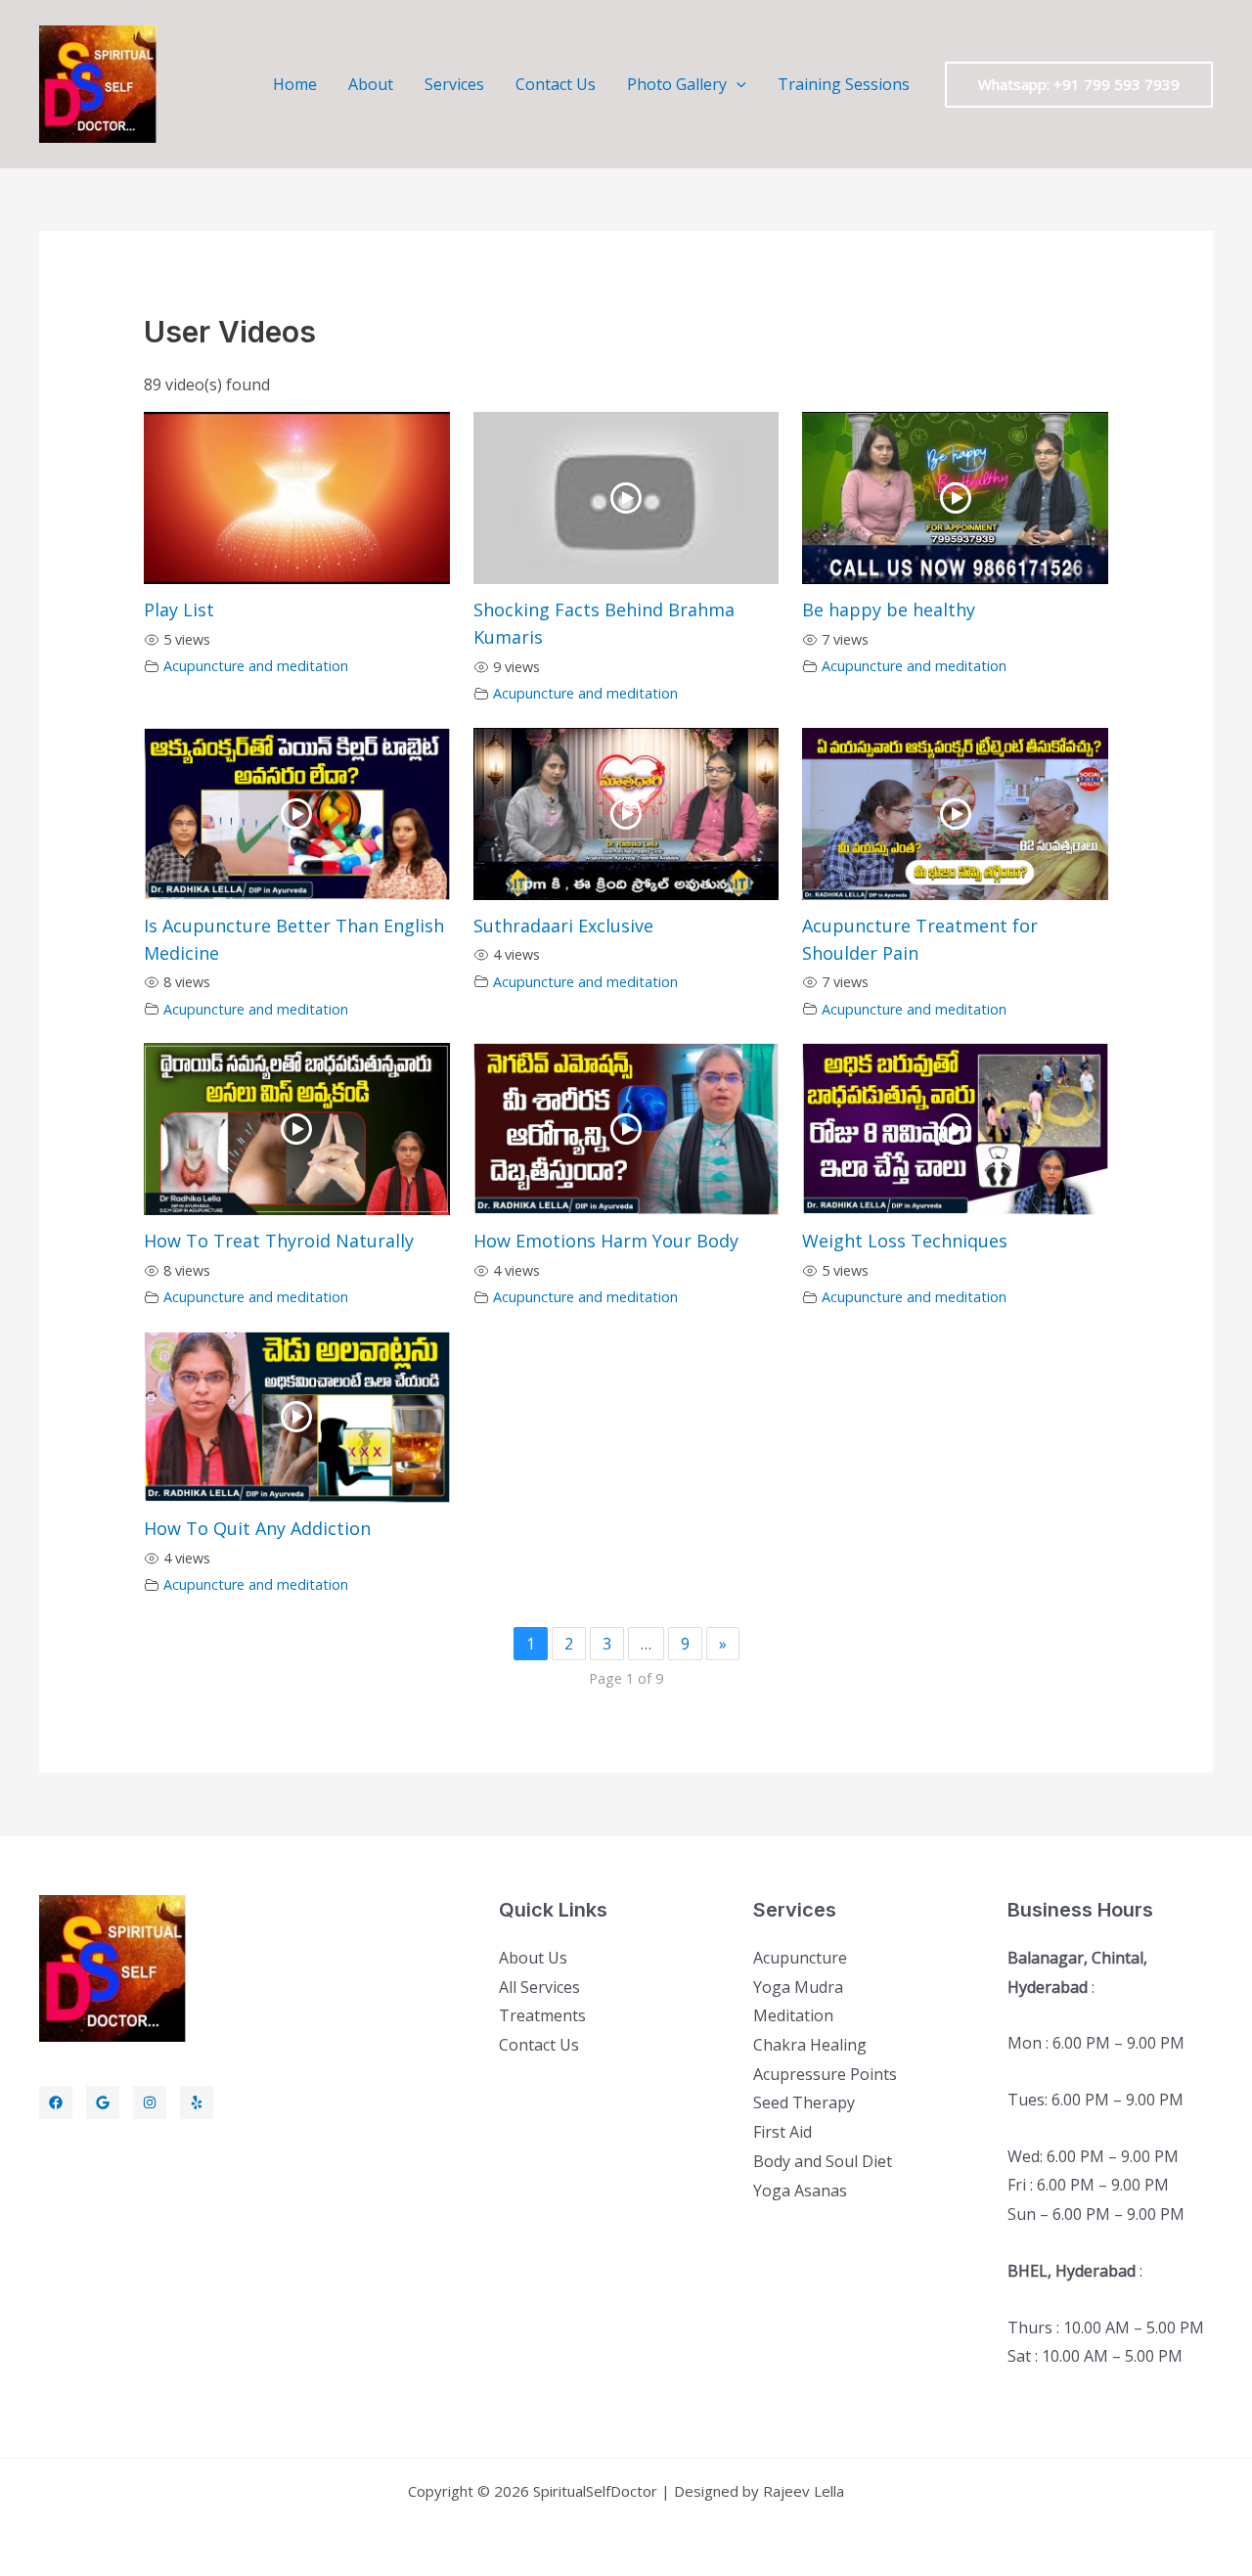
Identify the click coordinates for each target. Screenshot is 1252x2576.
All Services (539, 1987)
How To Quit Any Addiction (257, 1528)
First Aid (782, 2132)
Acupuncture (800, 1958)
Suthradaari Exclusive (563, 926)
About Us (533, 1958)
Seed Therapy (804, 2102)
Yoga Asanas (800, 2191)
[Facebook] (56, 2102)
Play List (179, 610)
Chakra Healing (810, 2045)
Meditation (793, 2015)
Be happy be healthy (889, 610)
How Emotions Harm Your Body (606, 1241)
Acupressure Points (825, 2074)
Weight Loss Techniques (905, 1241)
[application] (737, 84)
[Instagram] (150, 2102)
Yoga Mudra (798, 1987)
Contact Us (556, 84)
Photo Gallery (677, 84)
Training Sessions (844, 84)
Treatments (542, 2015)
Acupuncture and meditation (256, 666)
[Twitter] (103, 2102)
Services (454, 84)
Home (295, 84)
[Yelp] (197, 2102)
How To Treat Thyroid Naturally (279, 1241)
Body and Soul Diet (823, 2161)
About (371, 84)
